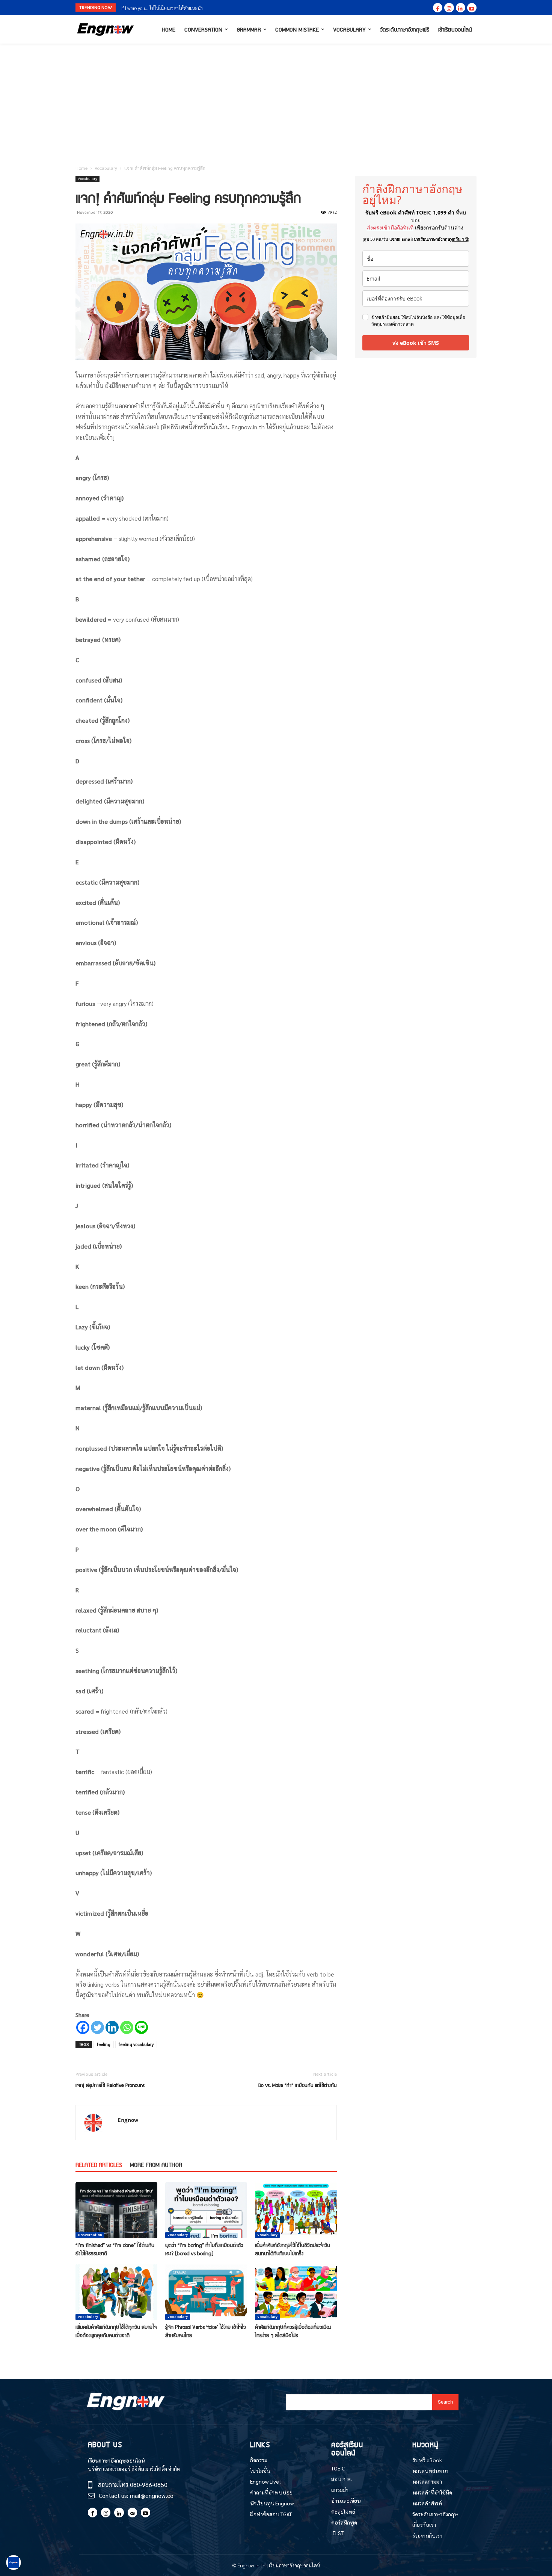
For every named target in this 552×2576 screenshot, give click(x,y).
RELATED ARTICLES (99, 2165)
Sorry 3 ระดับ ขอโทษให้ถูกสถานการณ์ (158, 8)
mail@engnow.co (152, 2495)
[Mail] (132, 2512)
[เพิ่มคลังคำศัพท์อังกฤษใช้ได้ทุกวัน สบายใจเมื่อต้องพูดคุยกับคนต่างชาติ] (116, 2292)
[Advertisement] (276, 100)
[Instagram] (449, 8)
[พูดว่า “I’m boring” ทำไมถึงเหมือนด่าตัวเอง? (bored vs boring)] (206, 2210)
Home (81, 168)
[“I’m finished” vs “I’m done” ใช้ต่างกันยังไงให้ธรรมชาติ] (116, 2210)
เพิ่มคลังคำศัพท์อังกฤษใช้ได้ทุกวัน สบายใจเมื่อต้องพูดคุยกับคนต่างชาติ (116, 2331)
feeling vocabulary (136, 2044)
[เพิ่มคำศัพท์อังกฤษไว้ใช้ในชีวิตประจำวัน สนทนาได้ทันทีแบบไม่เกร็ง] (296, 2210)
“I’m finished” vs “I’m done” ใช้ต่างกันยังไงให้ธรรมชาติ (115, 2249)
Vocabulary (106, 168)
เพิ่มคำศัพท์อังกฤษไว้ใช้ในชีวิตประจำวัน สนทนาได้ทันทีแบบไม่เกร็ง (293, 2249)
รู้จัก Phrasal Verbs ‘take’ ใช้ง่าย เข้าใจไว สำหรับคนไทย (206, 2331)
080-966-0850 (149, 2485)
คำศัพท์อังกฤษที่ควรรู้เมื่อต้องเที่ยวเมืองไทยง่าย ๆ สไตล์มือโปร (293, 2331)
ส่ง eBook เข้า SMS (416, 343)
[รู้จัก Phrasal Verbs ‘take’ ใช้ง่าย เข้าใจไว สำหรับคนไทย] (206, 2292)
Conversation (90, 2235)
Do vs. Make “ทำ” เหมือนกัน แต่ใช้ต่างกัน (298, 2085)
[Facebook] (438, 8)
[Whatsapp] (127, 2027)
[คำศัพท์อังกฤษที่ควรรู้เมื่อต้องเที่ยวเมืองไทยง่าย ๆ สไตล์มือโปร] (296, 2292)
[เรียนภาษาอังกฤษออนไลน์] (106, 29)
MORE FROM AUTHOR (156, 2165)
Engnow (128, 2120)
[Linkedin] (461, 8)
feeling (104, 2044)
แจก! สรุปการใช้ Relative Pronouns (110, 2085)
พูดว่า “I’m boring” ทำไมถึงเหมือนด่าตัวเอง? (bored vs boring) (204, 2249)
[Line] (141, 2027)
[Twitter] (97, 2027)
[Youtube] (472, 8)
